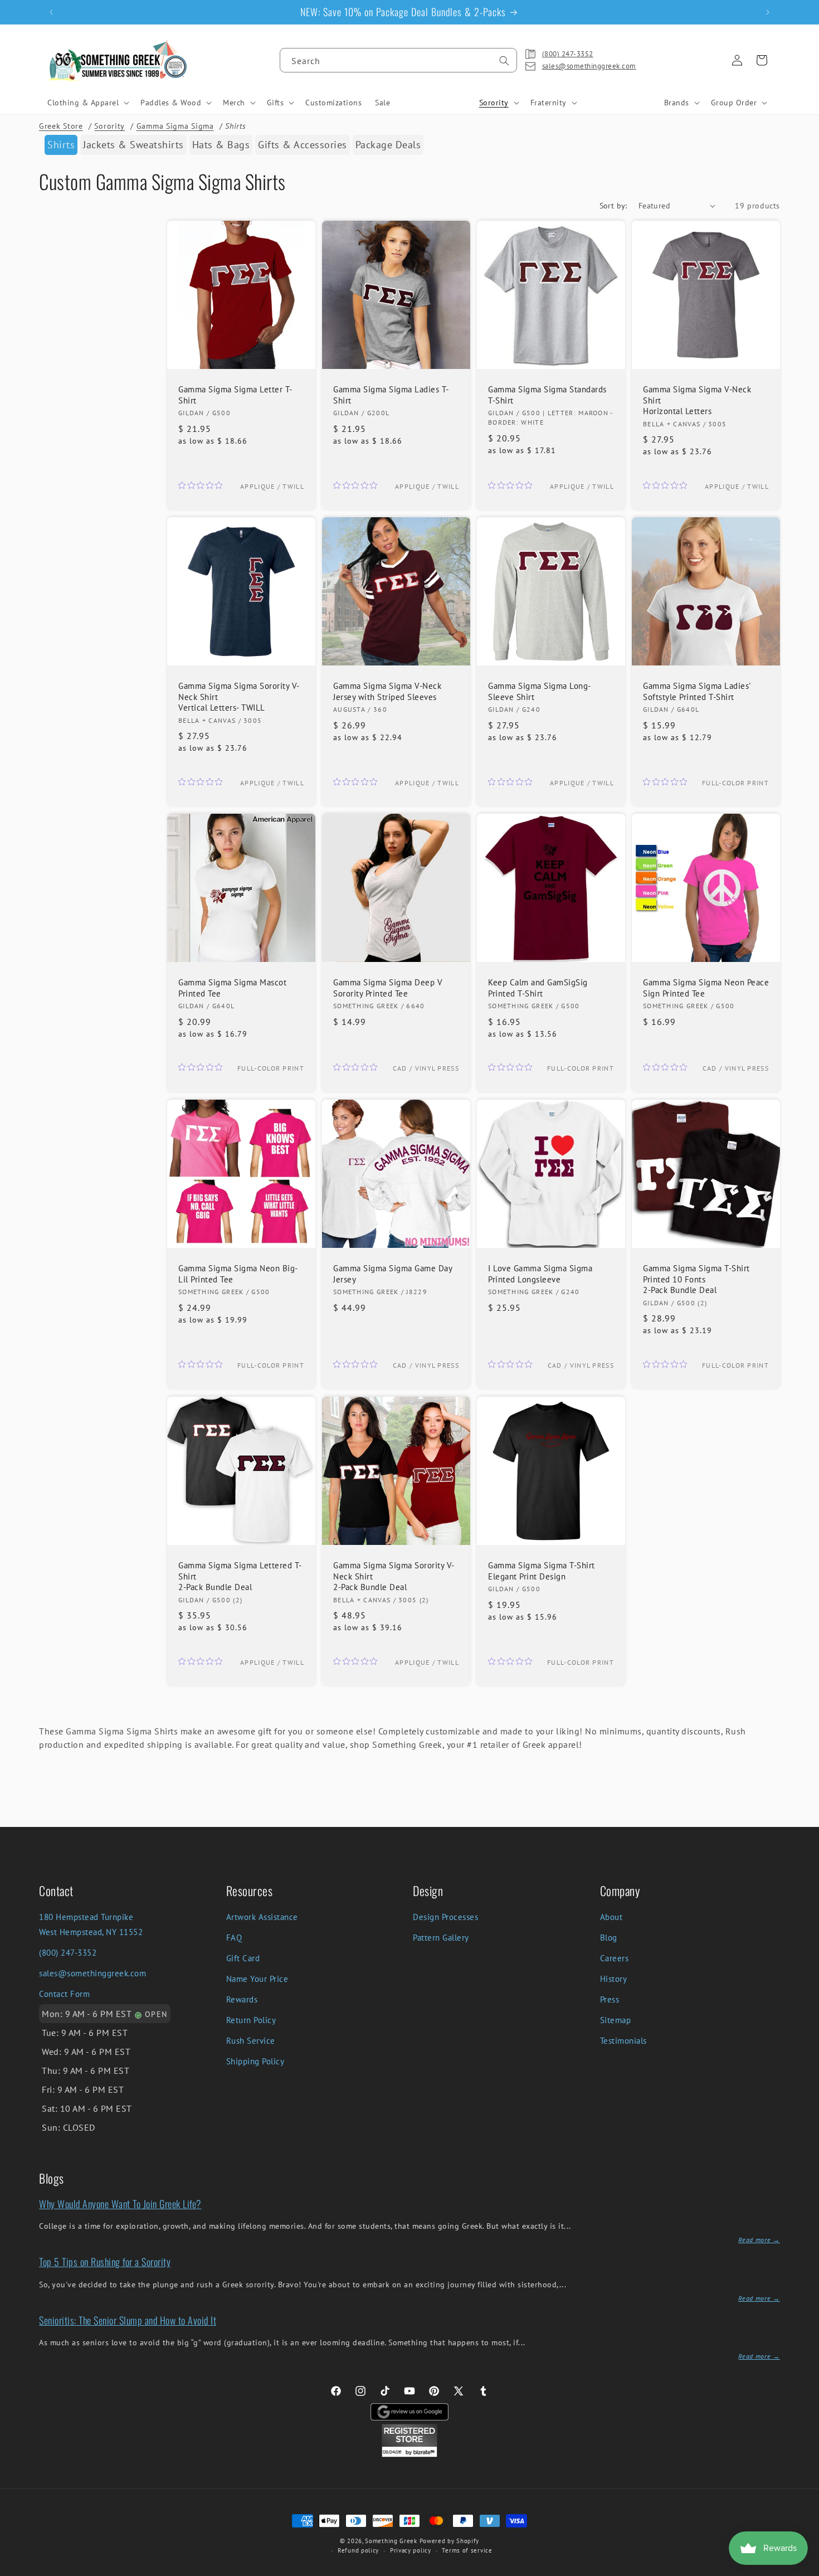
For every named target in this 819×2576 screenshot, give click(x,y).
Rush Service (251, 2041)
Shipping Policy (255, 2061)
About (611, 1917)
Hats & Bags (221, 145)
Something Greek (391, 2541)
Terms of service (467, 2550)
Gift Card (243, 1958)
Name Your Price (257, 1979)
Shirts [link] (61, 145)
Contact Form (64, 1994)
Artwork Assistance (262, 1917)
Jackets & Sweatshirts (133, 145)
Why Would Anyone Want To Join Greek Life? (120, 2204)
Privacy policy (411, 2550)
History (614, 1979)
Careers (615, 1958)
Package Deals (388, 145)
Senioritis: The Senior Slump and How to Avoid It (128, 2320)
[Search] (504, 61)
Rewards (242, 1999)
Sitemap (616, 2020)
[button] (87, 103)
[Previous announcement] (51, 12)
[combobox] (398, 60)
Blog (609, 1938)
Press (610, 1999)
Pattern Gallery (441, 1938)
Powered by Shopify (450, 2541)
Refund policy (358, 2550)
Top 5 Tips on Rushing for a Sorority (105, 2262)
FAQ (234, 1938)
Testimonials (623, 2041)
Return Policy (251, 2020)
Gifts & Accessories (303, 145)
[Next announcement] (768, 12)
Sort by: (613, 206)
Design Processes (445, 1917)
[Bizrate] (804, 2570)
